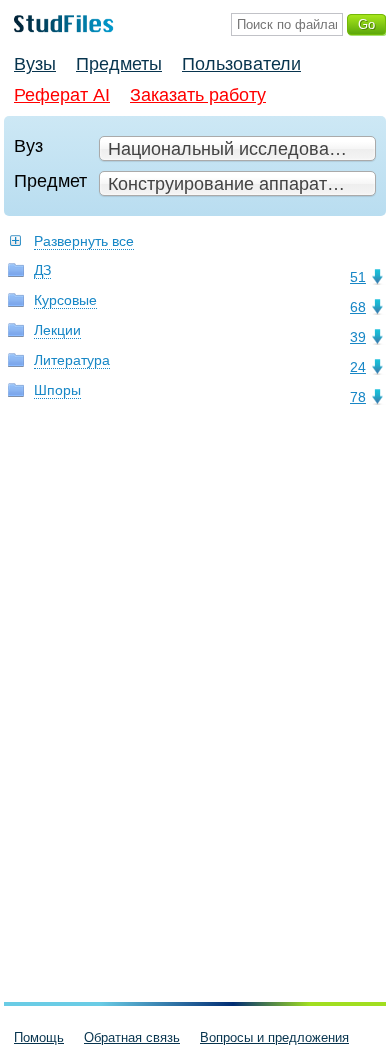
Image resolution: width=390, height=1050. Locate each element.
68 (358, 307)
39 (358, 337)
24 (358, 367)
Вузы (35, 64)
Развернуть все (84, 241)
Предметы (119, 64)
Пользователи (241, 64)
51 (358, 277)
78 (358, 397)
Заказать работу (198, 95)
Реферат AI (62, 95)
